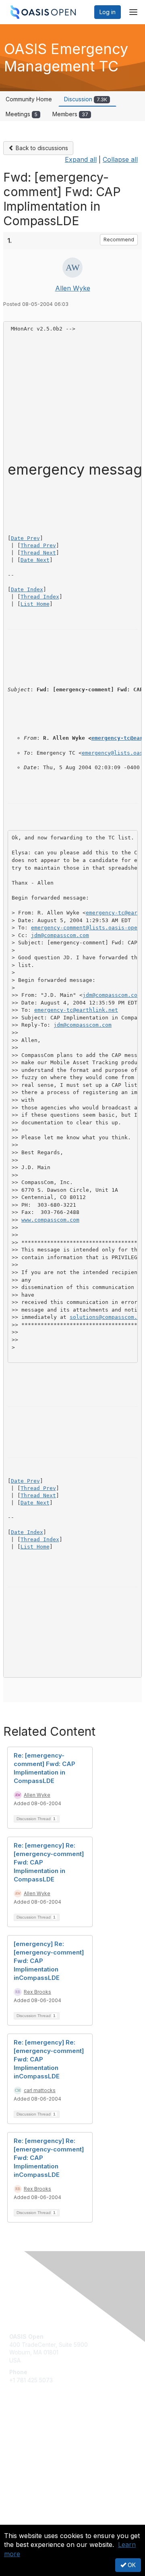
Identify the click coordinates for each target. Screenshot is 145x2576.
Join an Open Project (37, 2445)
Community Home (29, 99)
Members (70, 114)
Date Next (35, 560)
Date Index (27, 589)
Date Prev (25, 538)
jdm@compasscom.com (60, 935)
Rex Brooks (37, 1992)
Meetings (22, 114)
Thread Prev (38, 545)
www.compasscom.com (50, 1220)
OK (131, 2565)
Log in (108, 12)
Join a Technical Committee (46, 2457)
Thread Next (38, 553)
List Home (35, 604)
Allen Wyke (73, 288)
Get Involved (26, 2433)
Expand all (81, 159)
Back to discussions (41, 148)
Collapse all (120, 159)
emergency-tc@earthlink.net (76, 1010)
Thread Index (40, 597)
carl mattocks (40, 2090)
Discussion (86, 99)
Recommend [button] (119, 240)
